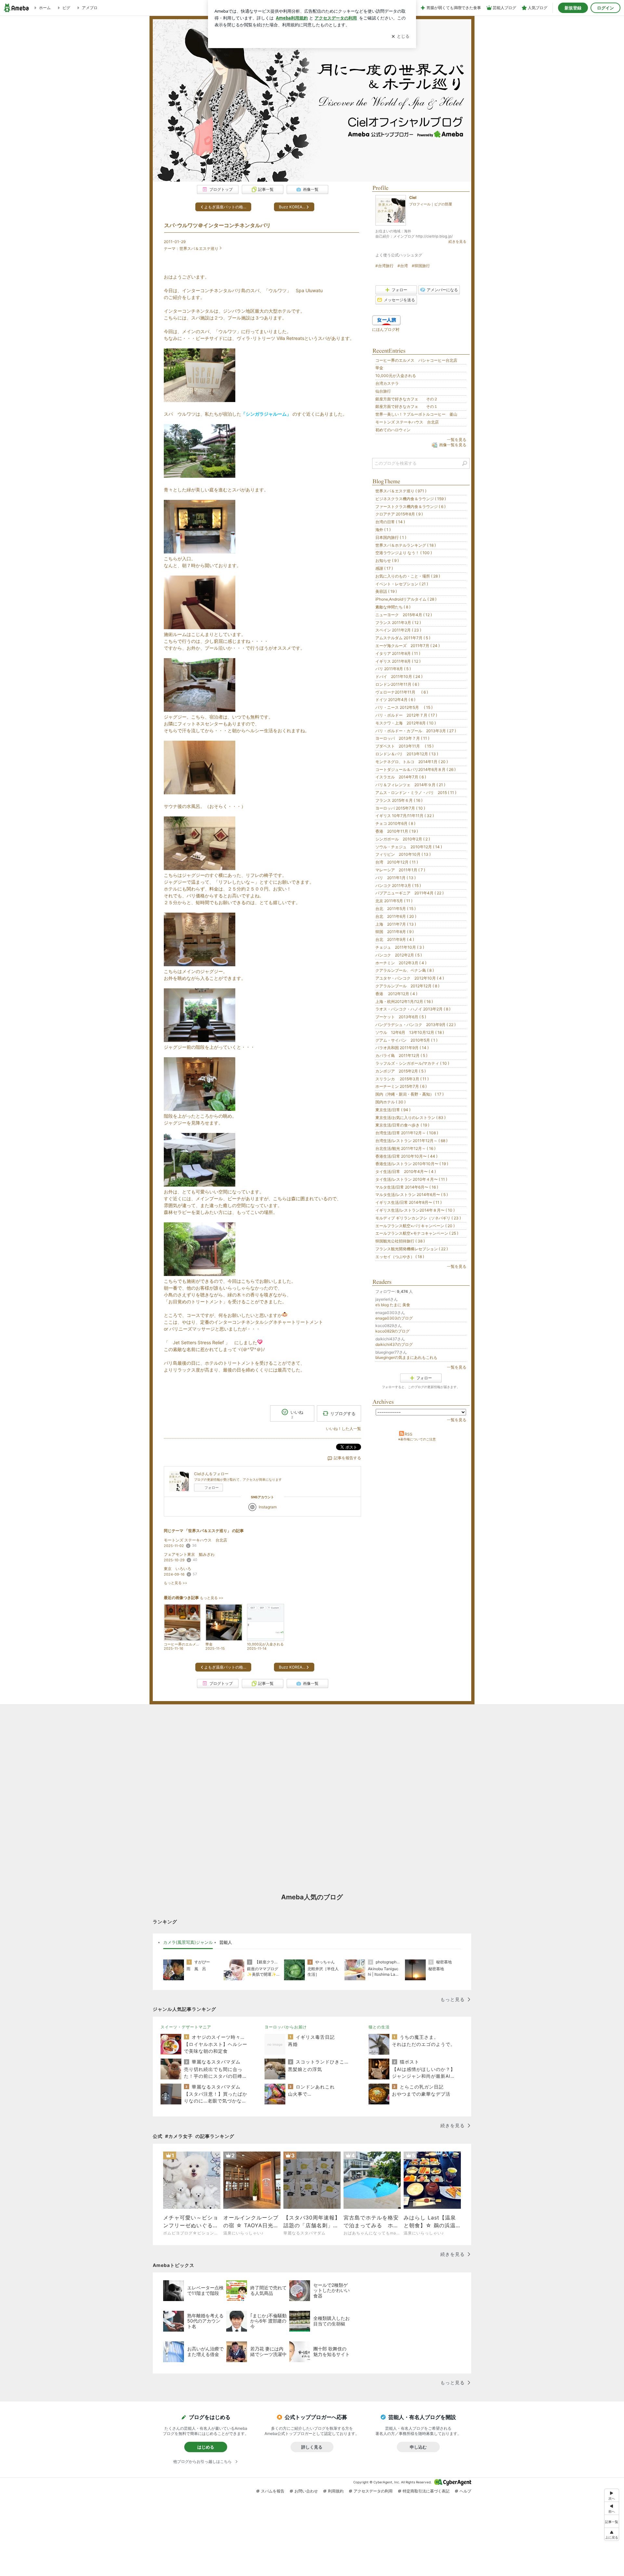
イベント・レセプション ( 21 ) (402, 584)
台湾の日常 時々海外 (312, 100)
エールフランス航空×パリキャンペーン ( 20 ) (415, 1226)
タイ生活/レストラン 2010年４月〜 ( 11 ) (411, 1179)
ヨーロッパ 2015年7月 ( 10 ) (400, 808)
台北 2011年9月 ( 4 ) (395, 939)
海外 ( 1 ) (383, 530)
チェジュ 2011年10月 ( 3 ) (400, 947)
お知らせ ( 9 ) (387, 560)
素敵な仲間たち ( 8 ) (393, 607)
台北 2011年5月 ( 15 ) (396, 909)
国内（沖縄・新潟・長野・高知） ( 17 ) (409, 1094)
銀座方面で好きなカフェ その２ (407, 399)
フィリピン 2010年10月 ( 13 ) (403, 854)
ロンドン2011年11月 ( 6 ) (397, 684)
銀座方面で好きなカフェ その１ (407, 406)
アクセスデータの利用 (373, 2491)
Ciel (413, 197)
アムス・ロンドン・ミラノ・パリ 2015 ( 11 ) (416, 793)
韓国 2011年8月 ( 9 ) (395, 932)
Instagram (268, 1507)
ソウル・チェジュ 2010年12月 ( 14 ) (409, 847)
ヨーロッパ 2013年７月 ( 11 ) (402, 738)
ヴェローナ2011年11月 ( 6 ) (402, 692)
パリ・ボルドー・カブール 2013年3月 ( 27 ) (416, 731)
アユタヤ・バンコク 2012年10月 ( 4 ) (410, 978)
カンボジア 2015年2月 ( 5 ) (401, 1071)
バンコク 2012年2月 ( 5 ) (399, 955)
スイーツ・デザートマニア (186, 2027)
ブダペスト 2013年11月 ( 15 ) (404, 746)
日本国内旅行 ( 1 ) (391, 537)
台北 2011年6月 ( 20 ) (396, 916)
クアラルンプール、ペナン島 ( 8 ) (405, 970)
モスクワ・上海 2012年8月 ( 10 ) (406, 723)
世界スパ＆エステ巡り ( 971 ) (401, 491)
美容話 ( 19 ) (386, 591)
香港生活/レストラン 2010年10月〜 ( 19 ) (412, 1164)
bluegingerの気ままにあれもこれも (406, 1357)
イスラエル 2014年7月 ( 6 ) (401, 777)
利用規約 (336, 2491)
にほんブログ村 (386, 329)
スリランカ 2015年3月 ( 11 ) (402, 1079)
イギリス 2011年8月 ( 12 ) (398, 661)
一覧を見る (457, 440)
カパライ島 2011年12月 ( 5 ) (401, 1055)
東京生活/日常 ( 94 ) (393, 1110)
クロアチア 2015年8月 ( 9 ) (399, 514)
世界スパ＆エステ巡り (199, 248)
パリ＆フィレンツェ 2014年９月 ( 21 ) (410, 785)
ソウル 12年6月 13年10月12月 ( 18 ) (410, 1032)
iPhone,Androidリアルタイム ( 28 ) (406, 599)
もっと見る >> (175, 1583)
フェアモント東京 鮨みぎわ (189, 1554)
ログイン (605, 8)
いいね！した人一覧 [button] (344, 1429)
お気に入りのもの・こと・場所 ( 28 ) (408, 576)
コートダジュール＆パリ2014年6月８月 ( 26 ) (416, 769)
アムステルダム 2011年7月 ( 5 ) (403, 638)
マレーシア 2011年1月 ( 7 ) (400, 870)
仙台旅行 (383, 391)
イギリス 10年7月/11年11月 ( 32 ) (405, 816)
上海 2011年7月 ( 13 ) (396, 924)
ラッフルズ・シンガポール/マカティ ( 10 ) (412, 1063)
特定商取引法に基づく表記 (426, 2491)
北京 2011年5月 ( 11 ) (394, 901)
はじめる (206, 2447)
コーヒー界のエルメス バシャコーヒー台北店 (416, 360)
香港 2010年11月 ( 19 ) (397, 831)
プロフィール (420, 204)
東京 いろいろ (177, 1569)
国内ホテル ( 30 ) (390, 1102)
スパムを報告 (273, 2491)
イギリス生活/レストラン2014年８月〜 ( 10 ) (415, 1210)
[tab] (188, 1943)
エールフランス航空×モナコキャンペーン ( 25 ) (417, 1233)
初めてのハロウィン (393, 430)
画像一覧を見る (453, 445)
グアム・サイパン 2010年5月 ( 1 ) (406, 1040)
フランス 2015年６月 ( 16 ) (399, 800)
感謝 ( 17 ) (384, 568)
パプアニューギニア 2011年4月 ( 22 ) (409, 893)
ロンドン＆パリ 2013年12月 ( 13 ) (407, 754)
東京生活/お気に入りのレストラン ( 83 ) (410, 1118)
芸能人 (226, 1942)
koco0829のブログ (392, 1331)
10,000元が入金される (396, 376)
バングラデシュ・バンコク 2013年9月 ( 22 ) (416, 1025)
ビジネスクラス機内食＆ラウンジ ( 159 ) (411, 499)
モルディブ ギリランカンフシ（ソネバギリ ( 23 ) (418, 1218)
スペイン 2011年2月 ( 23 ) (398, 630)
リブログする (343, 1413)
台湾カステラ (387, 383)
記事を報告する (347, 1458)
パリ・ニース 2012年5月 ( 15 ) (404, 707)
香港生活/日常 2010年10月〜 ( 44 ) (406, 1156)
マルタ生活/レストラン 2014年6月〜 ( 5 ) (412, 1195)
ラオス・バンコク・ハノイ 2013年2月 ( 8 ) (413, 1009)
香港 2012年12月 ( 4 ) (396, 994)
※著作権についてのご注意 (417, 1439)
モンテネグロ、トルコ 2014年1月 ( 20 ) (412, 762)
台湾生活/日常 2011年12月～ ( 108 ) (407, 1133)
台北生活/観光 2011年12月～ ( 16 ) (405, 1148)
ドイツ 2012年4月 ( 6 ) (395, 700)
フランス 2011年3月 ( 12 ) (398, 623)
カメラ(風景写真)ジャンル (188, 1942)
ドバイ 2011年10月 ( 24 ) (399, 677)
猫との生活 (379, 2027)
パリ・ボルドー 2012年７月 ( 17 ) (406, 715)
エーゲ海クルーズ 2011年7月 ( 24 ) (408, 646)
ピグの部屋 (443, 204)
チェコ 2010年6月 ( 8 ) (395, 823)
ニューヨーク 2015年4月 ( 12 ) (404, 615)
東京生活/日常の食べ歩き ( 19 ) (402, 1125)
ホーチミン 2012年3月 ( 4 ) (401, 963)
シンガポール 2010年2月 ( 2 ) (403, 839)
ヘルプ (465, 2491)
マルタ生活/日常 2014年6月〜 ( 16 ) (407, 1187)
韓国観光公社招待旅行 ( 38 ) (400, 1241)
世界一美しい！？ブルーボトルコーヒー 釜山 (416, 414)
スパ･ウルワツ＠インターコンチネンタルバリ (217, 225)
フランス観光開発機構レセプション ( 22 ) (412, 1249)
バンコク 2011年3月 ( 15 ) (398, 885)
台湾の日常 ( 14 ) (390, 522)
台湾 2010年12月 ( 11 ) (397, 862)
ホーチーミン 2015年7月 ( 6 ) (401, 1086)
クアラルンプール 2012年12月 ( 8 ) (407, 986)
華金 (379, 368)
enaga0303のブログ (394, 1318)
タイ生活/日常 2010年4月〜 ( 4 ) (406, 1171)
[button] (612, 2534)
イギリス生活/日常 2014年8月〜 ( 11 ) (409, 1202)
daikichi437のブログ (394, 1344)
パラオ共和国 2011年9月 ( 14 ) (402, 1048)
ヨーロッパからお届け (286, 2027)
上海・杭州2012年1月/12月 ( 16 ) (404, 1002)
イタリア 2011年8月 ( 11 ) (398, 653)
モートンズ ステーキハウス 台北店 (195, 1540)
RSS (409, 1434)
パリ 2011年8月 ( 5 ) (393, 669)
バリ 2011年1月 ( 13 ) (396, 878)
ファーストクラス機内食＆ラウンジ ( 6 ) (410, 507)
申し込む (418, 2447)
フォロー (212, 1488)
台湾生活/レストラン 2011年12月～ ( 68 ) (411, 1141)
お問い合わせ (306, 2491)
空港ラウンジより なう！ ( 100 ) (404, 553)
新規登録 (573, 8)
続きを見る (457, 241)
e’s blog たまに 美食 (393, 1305)
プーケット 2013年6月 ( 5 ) (401, 1017)
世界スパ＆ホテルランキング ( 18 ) (406, 545)
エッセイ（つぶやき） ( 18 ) (400, 1257)
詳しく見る (312, 2447)
